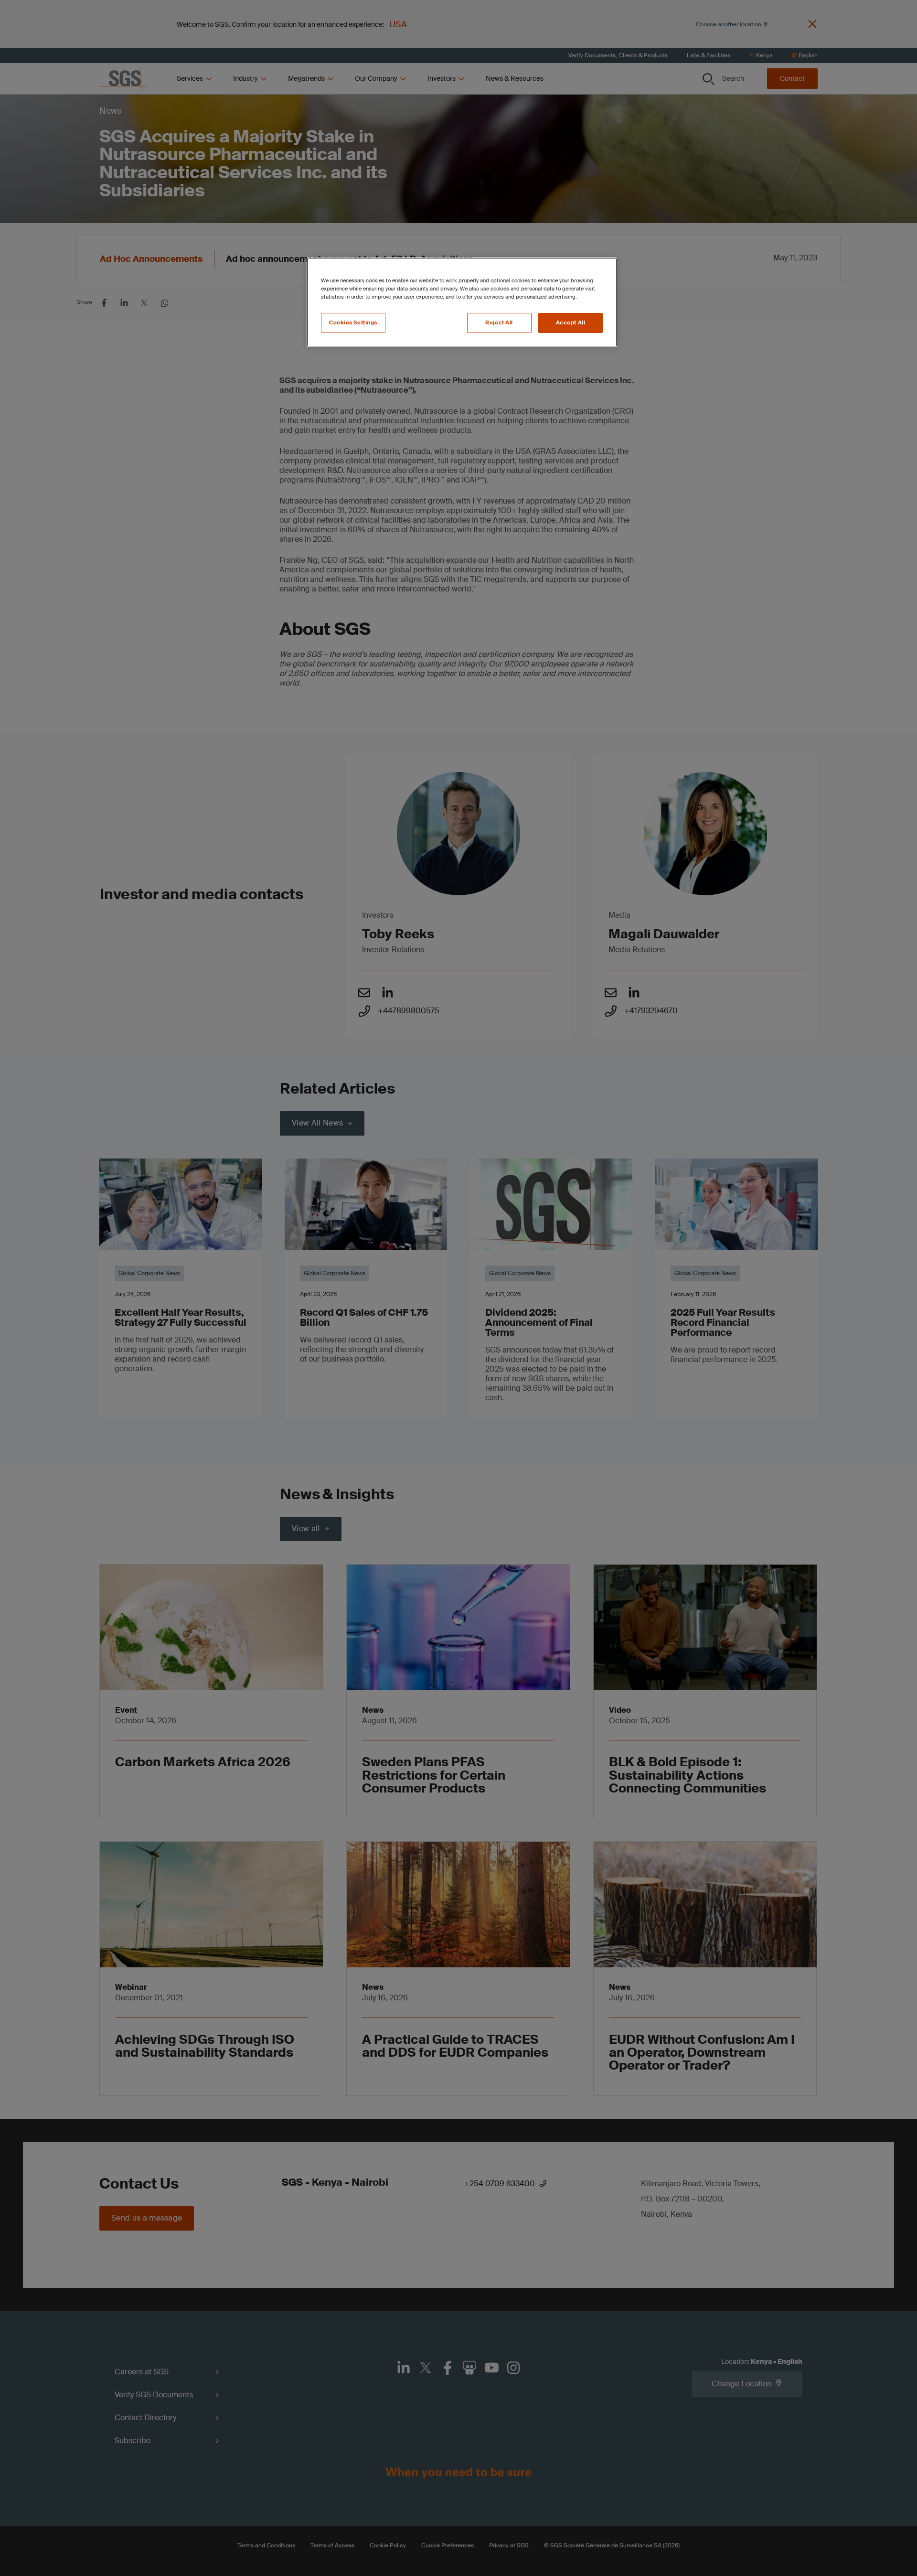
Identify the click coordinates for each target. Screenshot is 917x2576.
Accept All (571, 323)
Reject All (499, 323)
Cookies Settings (353, 323)
